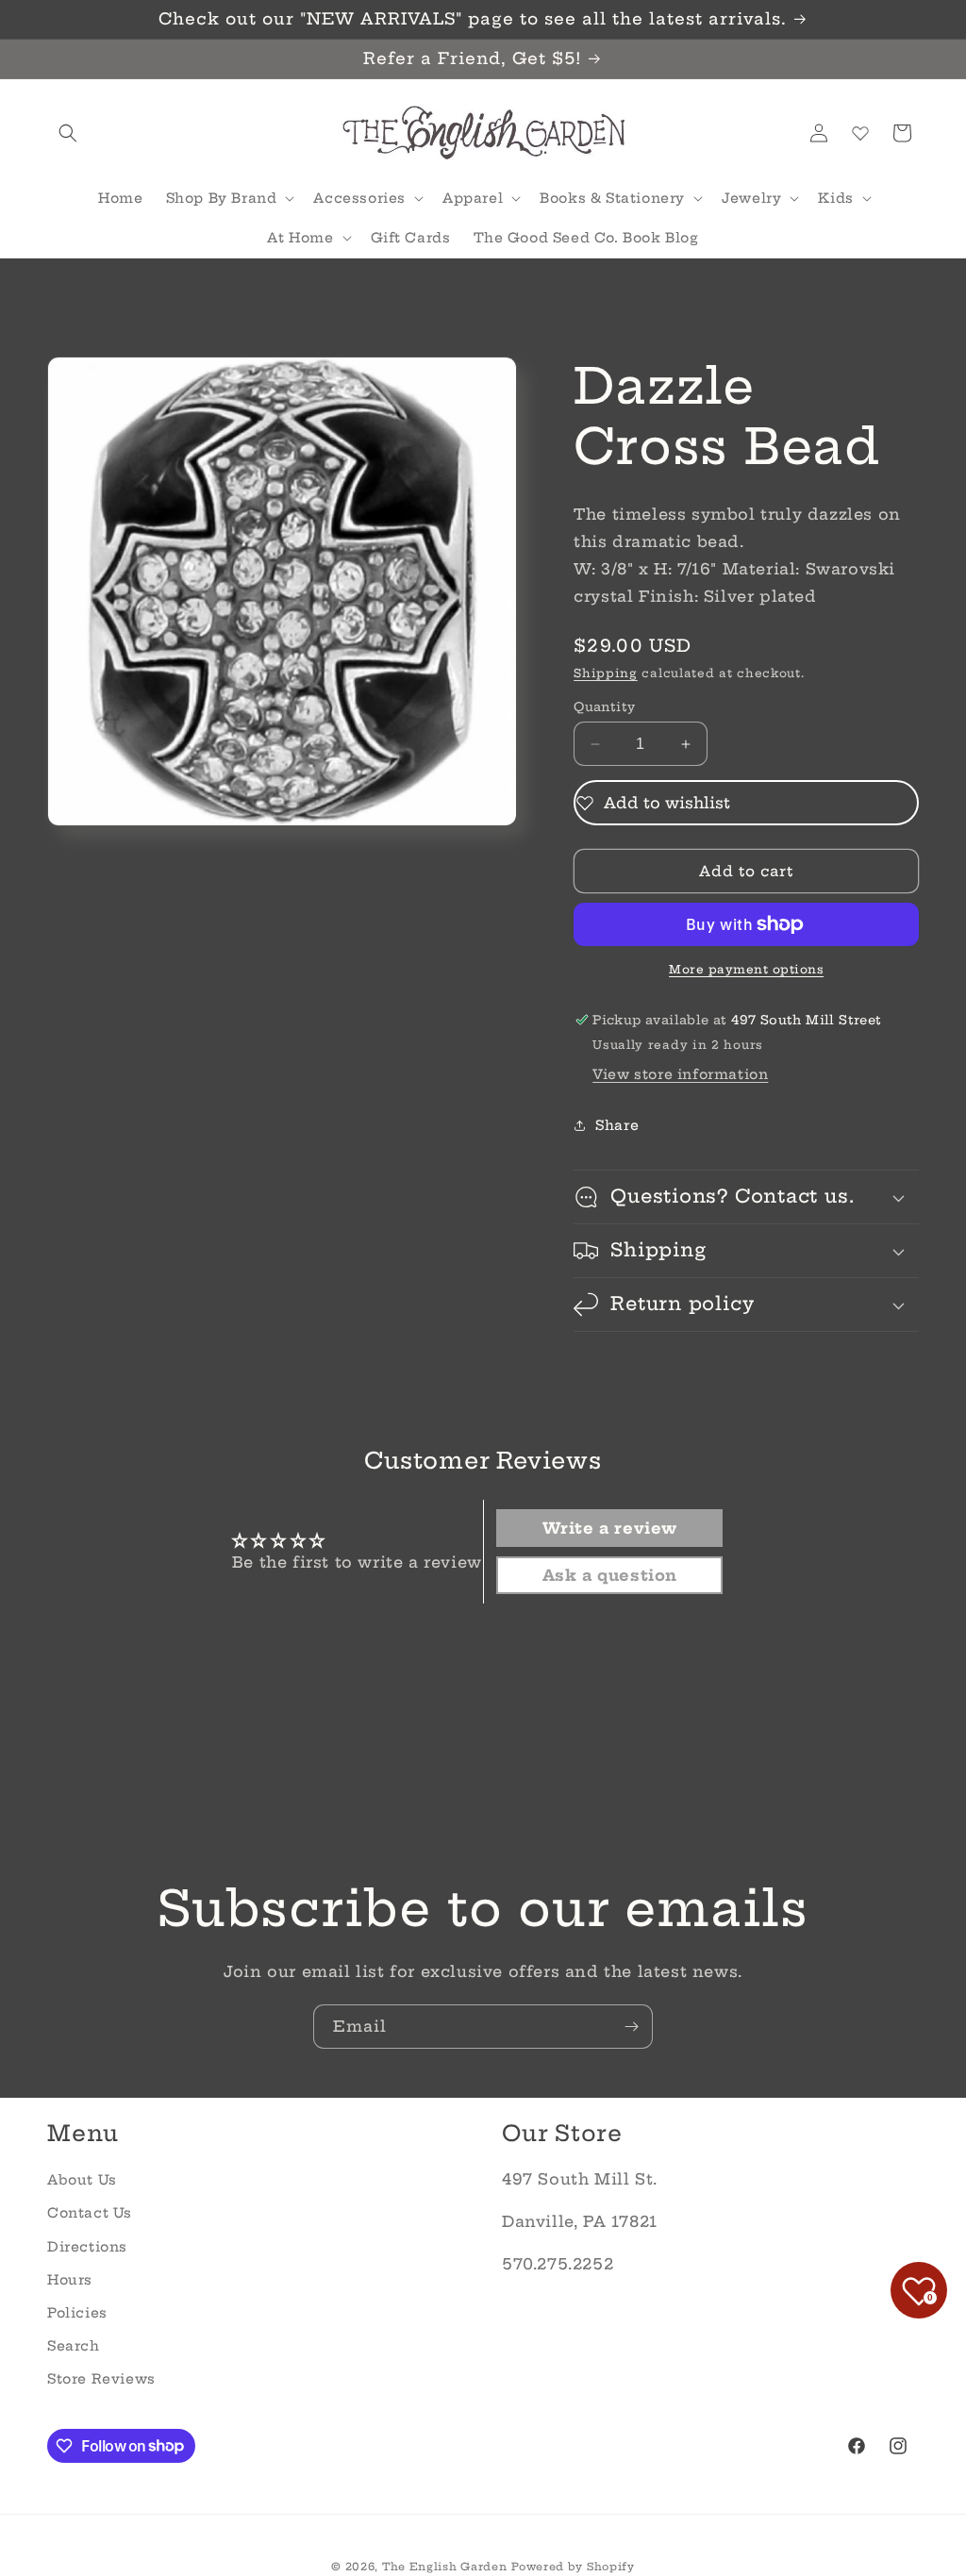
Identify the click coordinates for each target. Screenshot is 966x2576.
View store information (680, 1074)
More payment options (746, 969)
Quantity (604, 706)
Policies (77, 2313)
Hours (70, 2280)
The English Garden (445, 2567)
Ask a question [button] (610, 1575)
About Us (82, 2180)
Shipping (606, 673)
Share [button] (617, 1125)
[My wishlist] (860, 133)
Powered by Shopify (573, 2567)
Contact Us (90, 2213)
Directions (87, 2247)
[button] (68, 133)
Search (74, 2346)
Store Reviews (101, 2379)
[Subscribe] (631, 2027)
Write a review (610, 1528)
